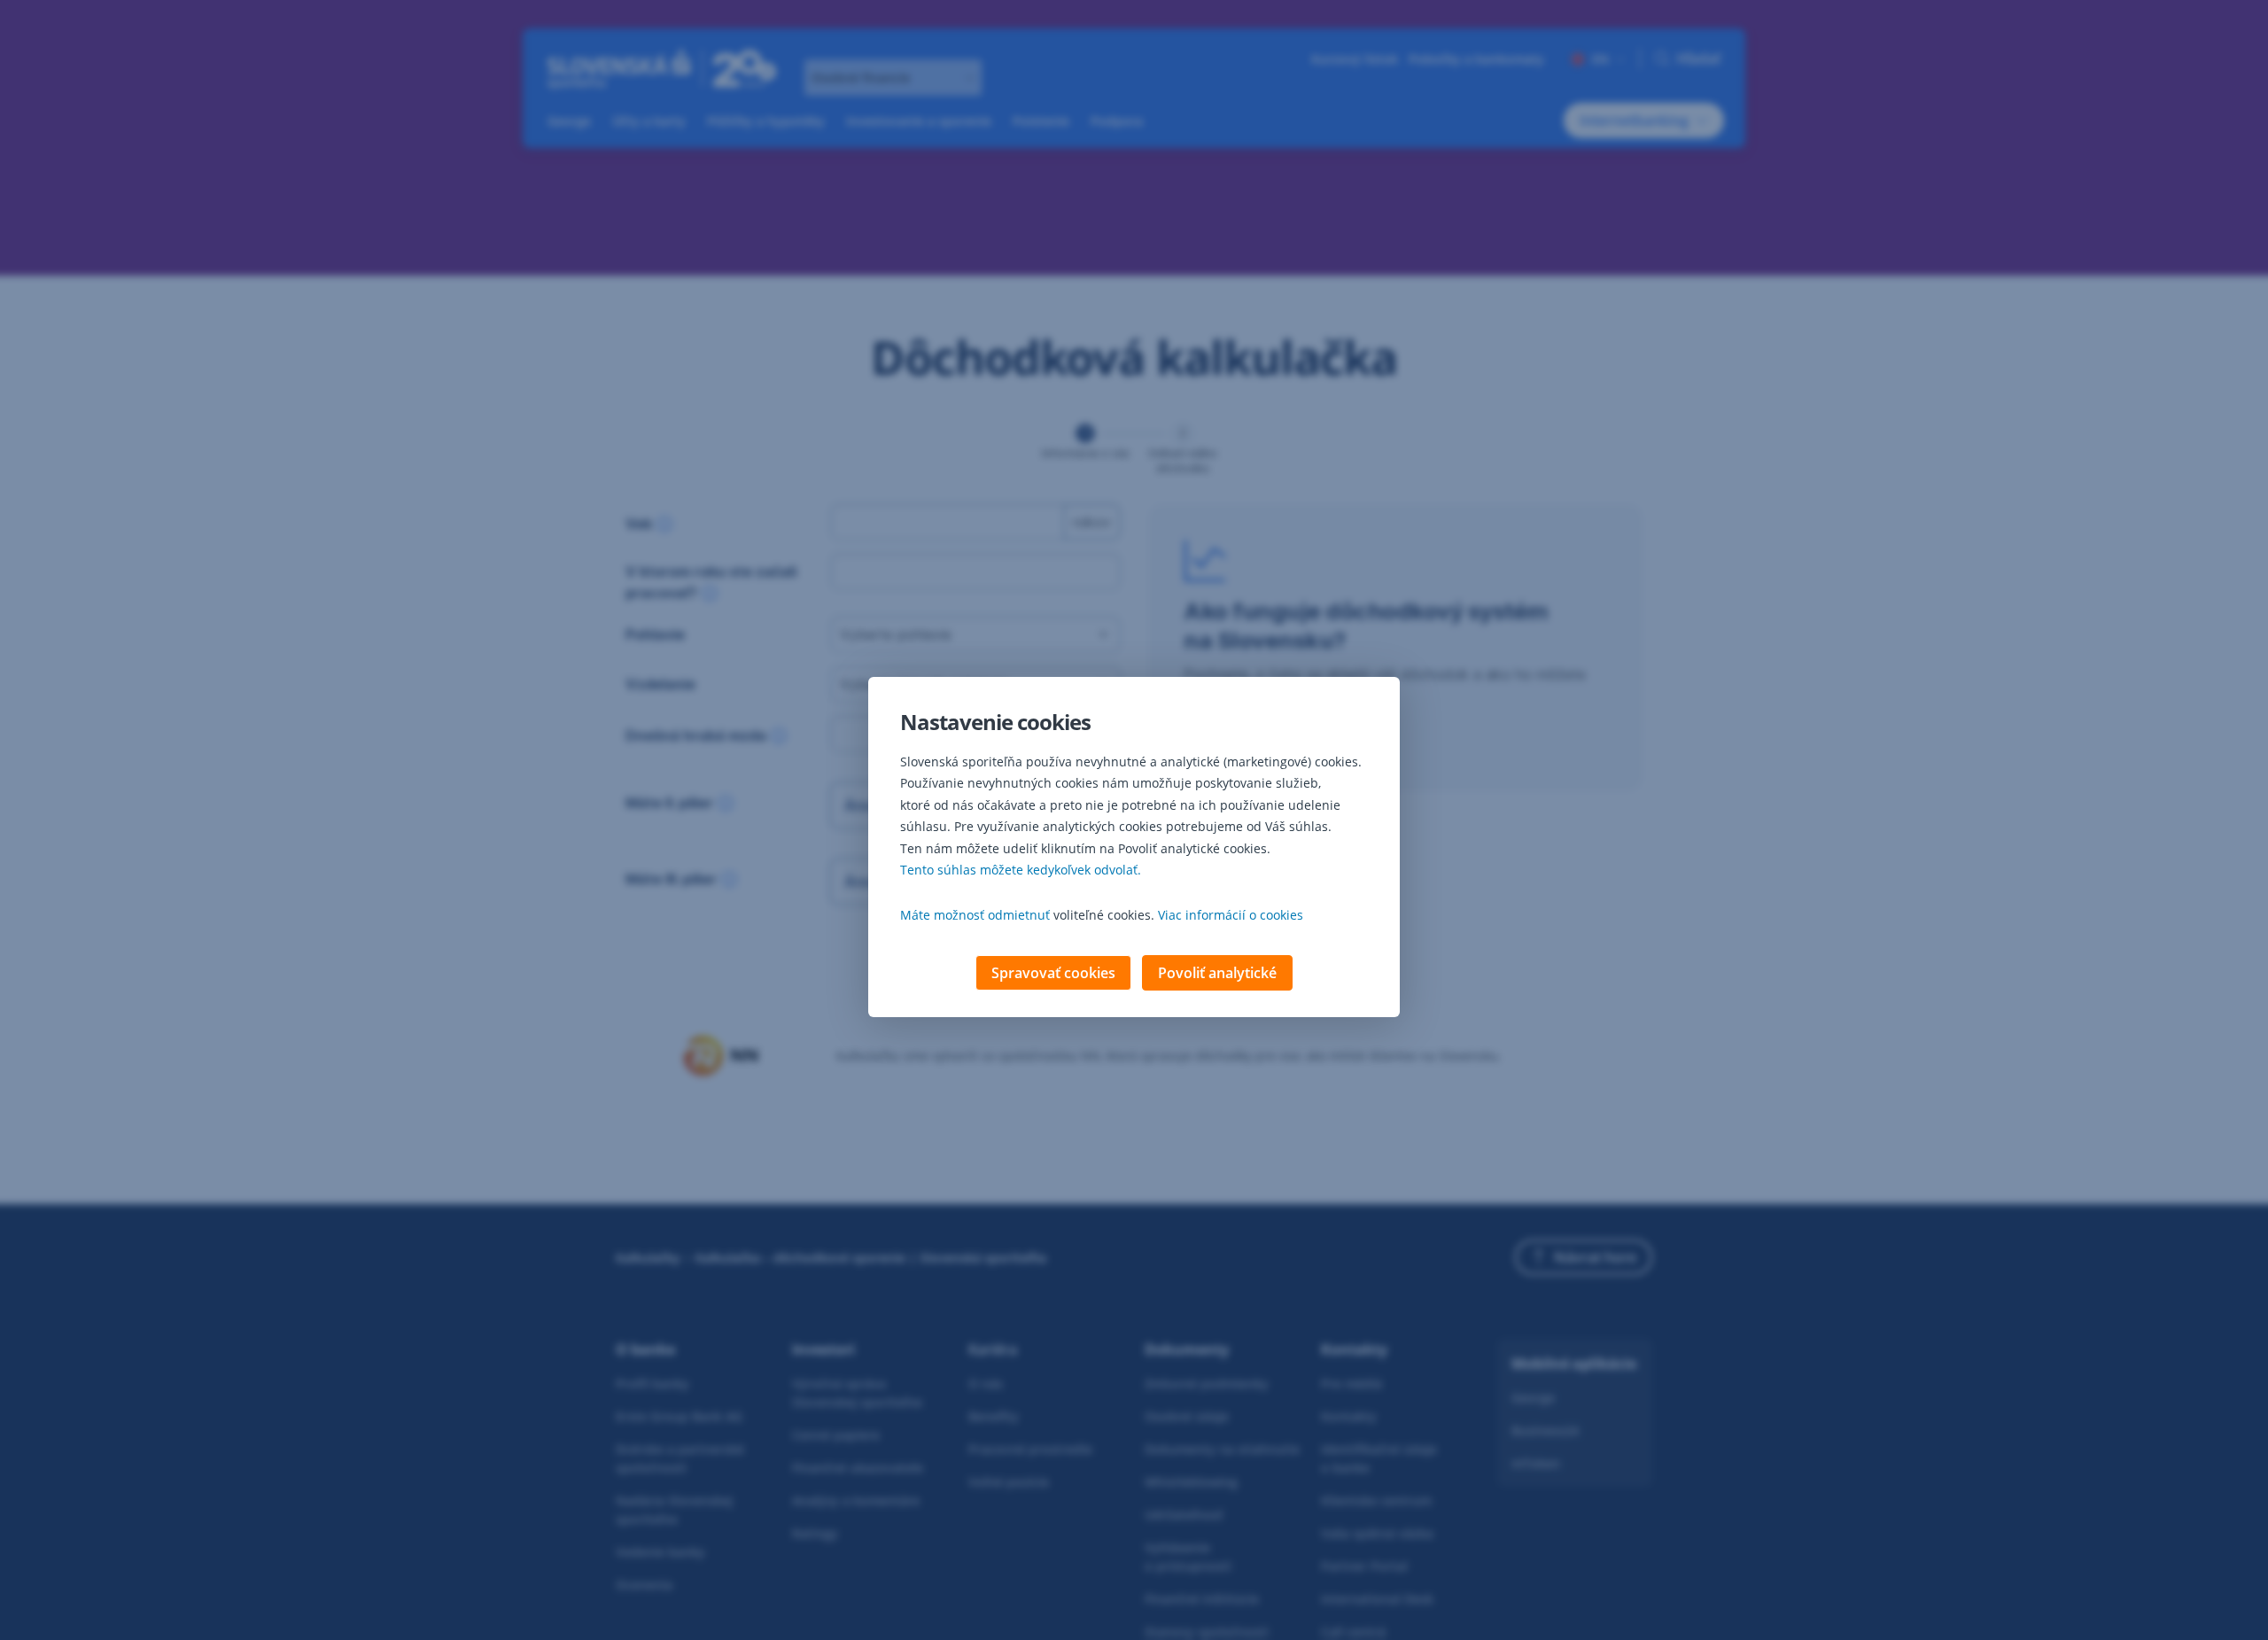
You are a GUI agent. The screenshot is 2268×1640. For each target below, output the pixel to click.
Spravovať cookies (1053, 973)
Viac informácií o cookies (1231, 915)
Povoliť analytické (1217, 973)
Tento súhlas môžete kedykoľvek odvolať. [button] (1021, 870)
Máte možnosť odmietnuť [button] (975, 915)
